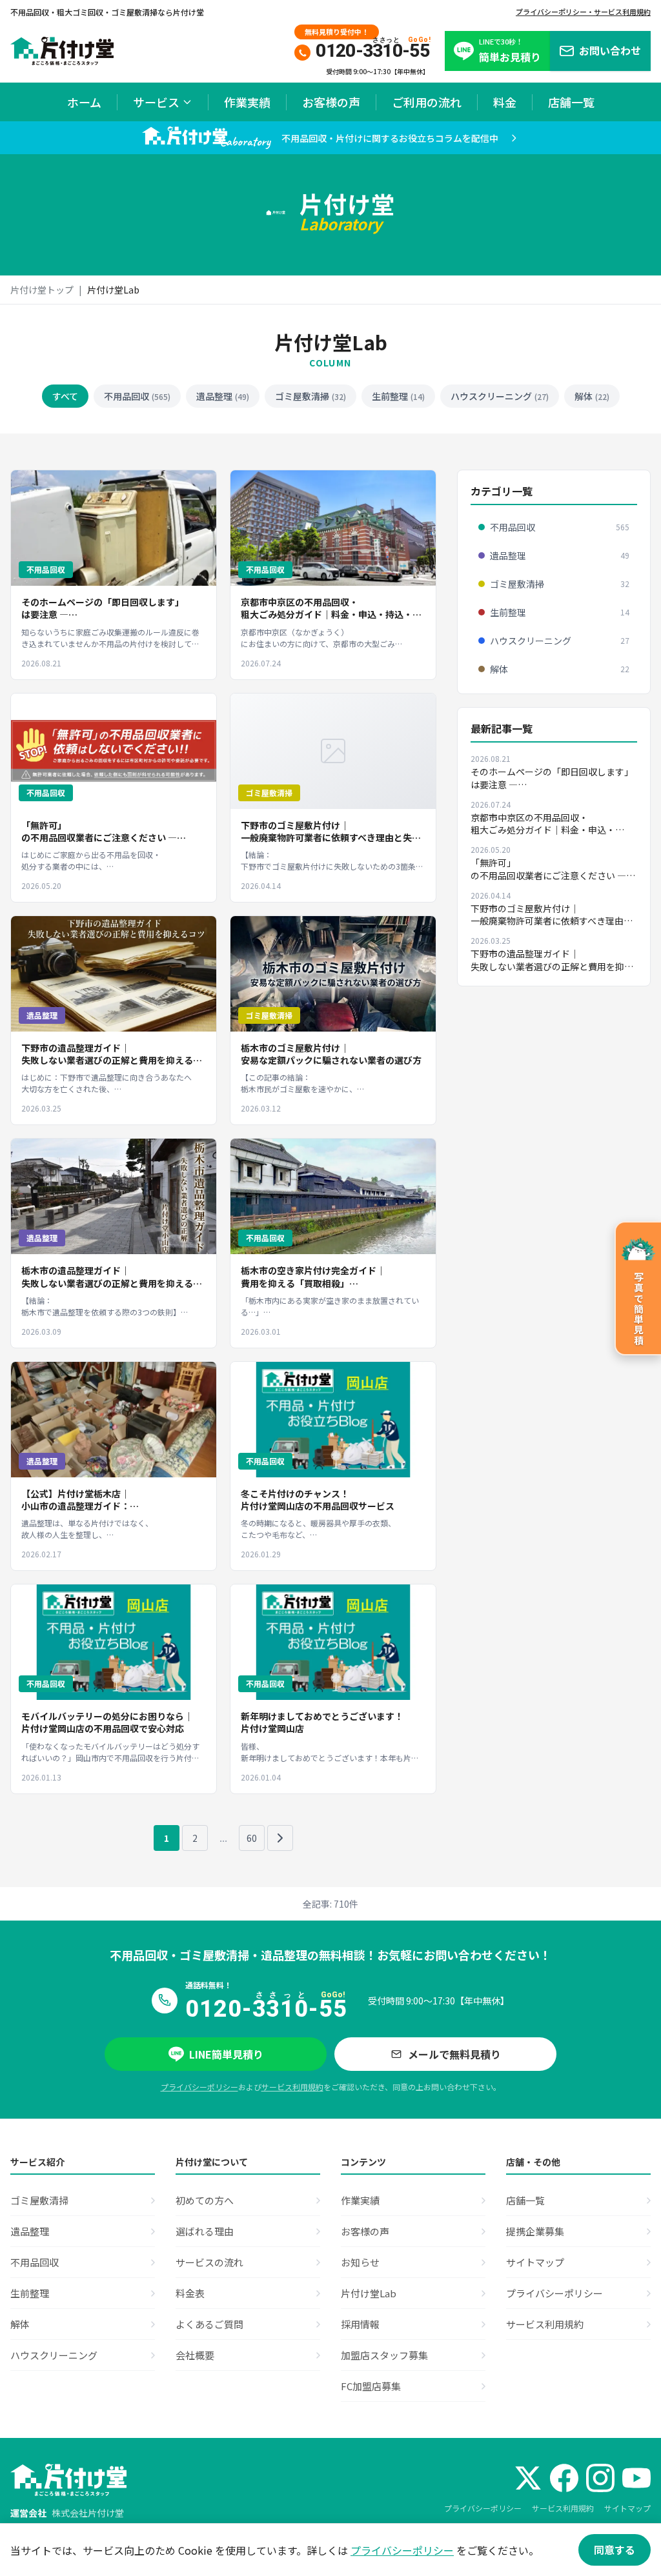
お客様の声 (331, 102)
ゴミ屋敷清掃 (310, 396)
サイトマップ (627, 2508)
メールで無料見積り (454, 2054)
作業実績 (247, 102)
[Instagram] (600, 2478)
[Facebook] (564, 2478)
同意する (615, 2550)
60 (252, 1838)
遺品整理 (223, 396)
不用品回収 (137, 396)
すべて (65, 396)
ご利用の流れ (427, 102)
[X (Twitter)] (528, 2478)
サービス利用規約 (292, 2087)
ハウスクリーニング (500, 396)
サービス (156, 102)
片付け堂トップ (42, 290)
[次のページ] (280, 1838)
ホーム (84, 102)
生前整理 (398, 396)
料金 (505, 102)
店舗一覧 (571, 102)
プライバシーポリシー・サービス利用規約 (583, 12)
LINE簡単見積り (226, 2054)
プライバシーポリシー (199, 2087)
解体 (592, 396)
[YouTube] (636, 2478)
